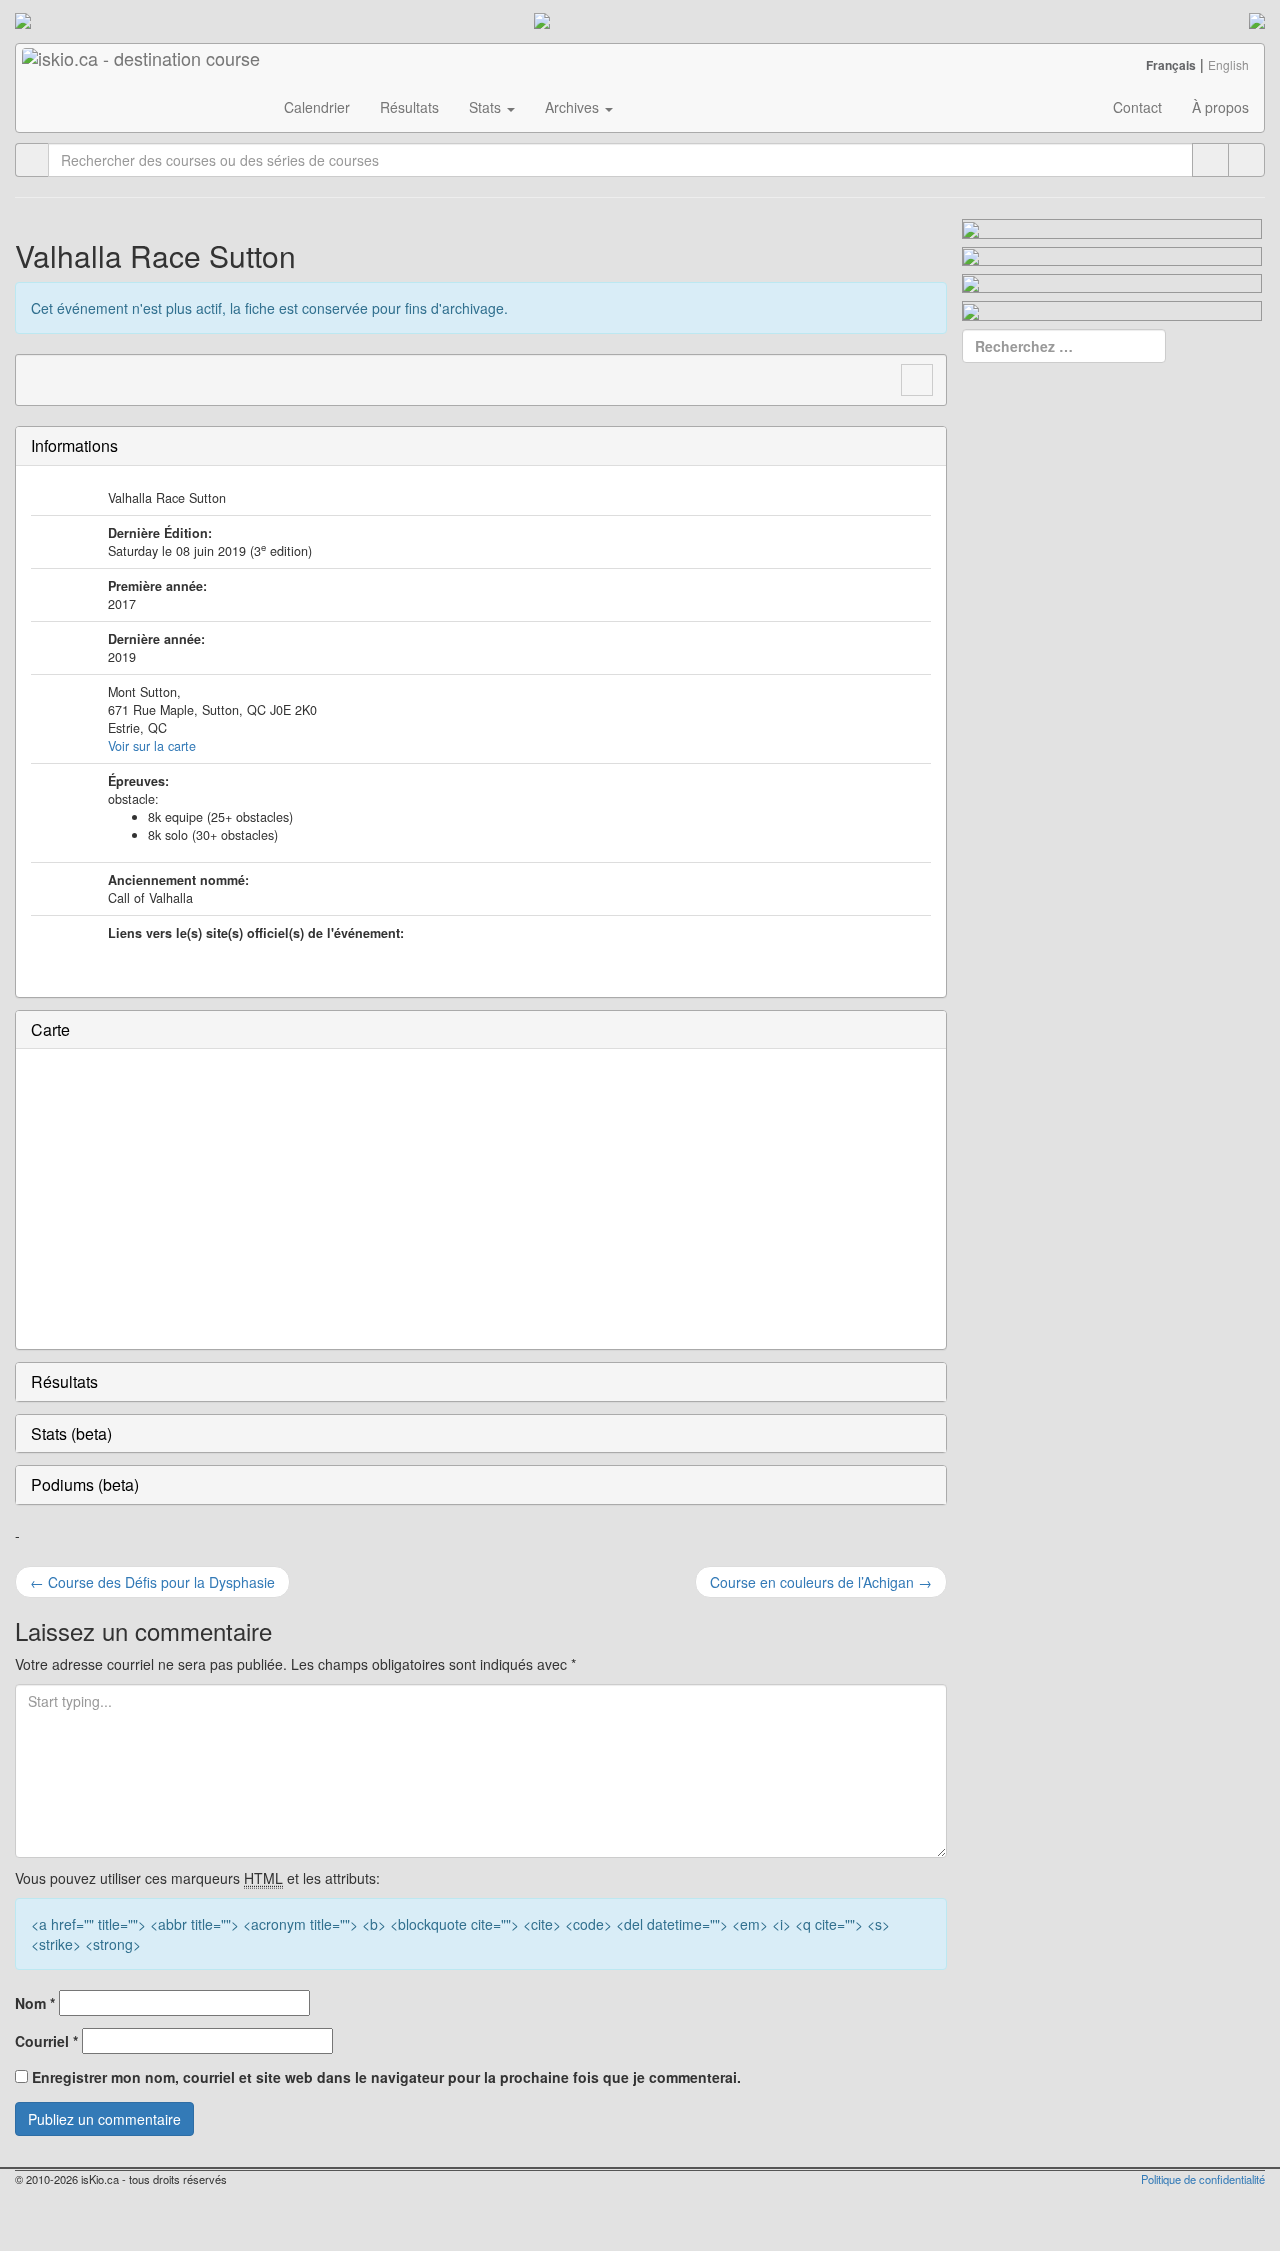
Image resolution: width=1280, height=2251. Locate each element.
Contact (1137, 107)
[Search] (1246, 160)
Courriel (46, 2041)
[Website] (42, 378)
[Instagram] (118, 378)
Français (1171, 65)
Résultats (409, 107)
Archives (574, 107)
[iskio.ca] (142, 69)
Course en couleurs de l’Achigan (821, 1582)
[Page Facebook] (80, 378)
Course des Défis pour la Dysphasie (152, 1582)
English (1228, 64)
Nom (35, 2003)
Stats (487, 107)
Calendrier (317, 107)
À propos (1220, 107)
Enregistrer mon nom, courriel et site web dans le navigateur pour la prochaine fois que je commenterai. (386, 2077)
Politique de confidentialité (1203, 2179)
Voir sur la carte (152, 746)
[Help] (1210, 160)
